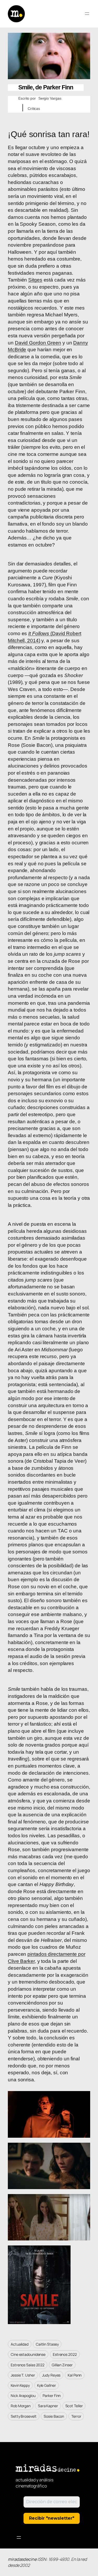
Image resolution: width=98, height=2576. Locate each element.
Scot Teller (74, 2406)
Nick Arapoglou (23, 2396)
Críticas (34, 109)
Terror (76, 2416)
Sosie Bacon (54, 2416)
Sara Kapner (48, 2406)
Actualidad (20, 2344)
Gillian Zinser (62, 2365)
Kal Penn (75, 2375)
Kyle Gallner (47, 2385)
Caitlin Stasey (47, 2344)
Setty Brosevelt (24, 2416)
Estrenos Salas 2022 (28, 2365)
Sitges (35, 280)
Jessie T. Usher (23, 2375)
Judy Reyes (51, 2375)
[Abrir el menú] (87, 14)
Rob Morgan (21, 2406)
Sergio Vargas (50, 98)
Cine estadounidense (28, 2354)
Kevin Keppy (20, 2385)
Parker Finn (52, 2396)
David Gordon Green (38, 343)
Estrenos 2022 (65, 2354)
